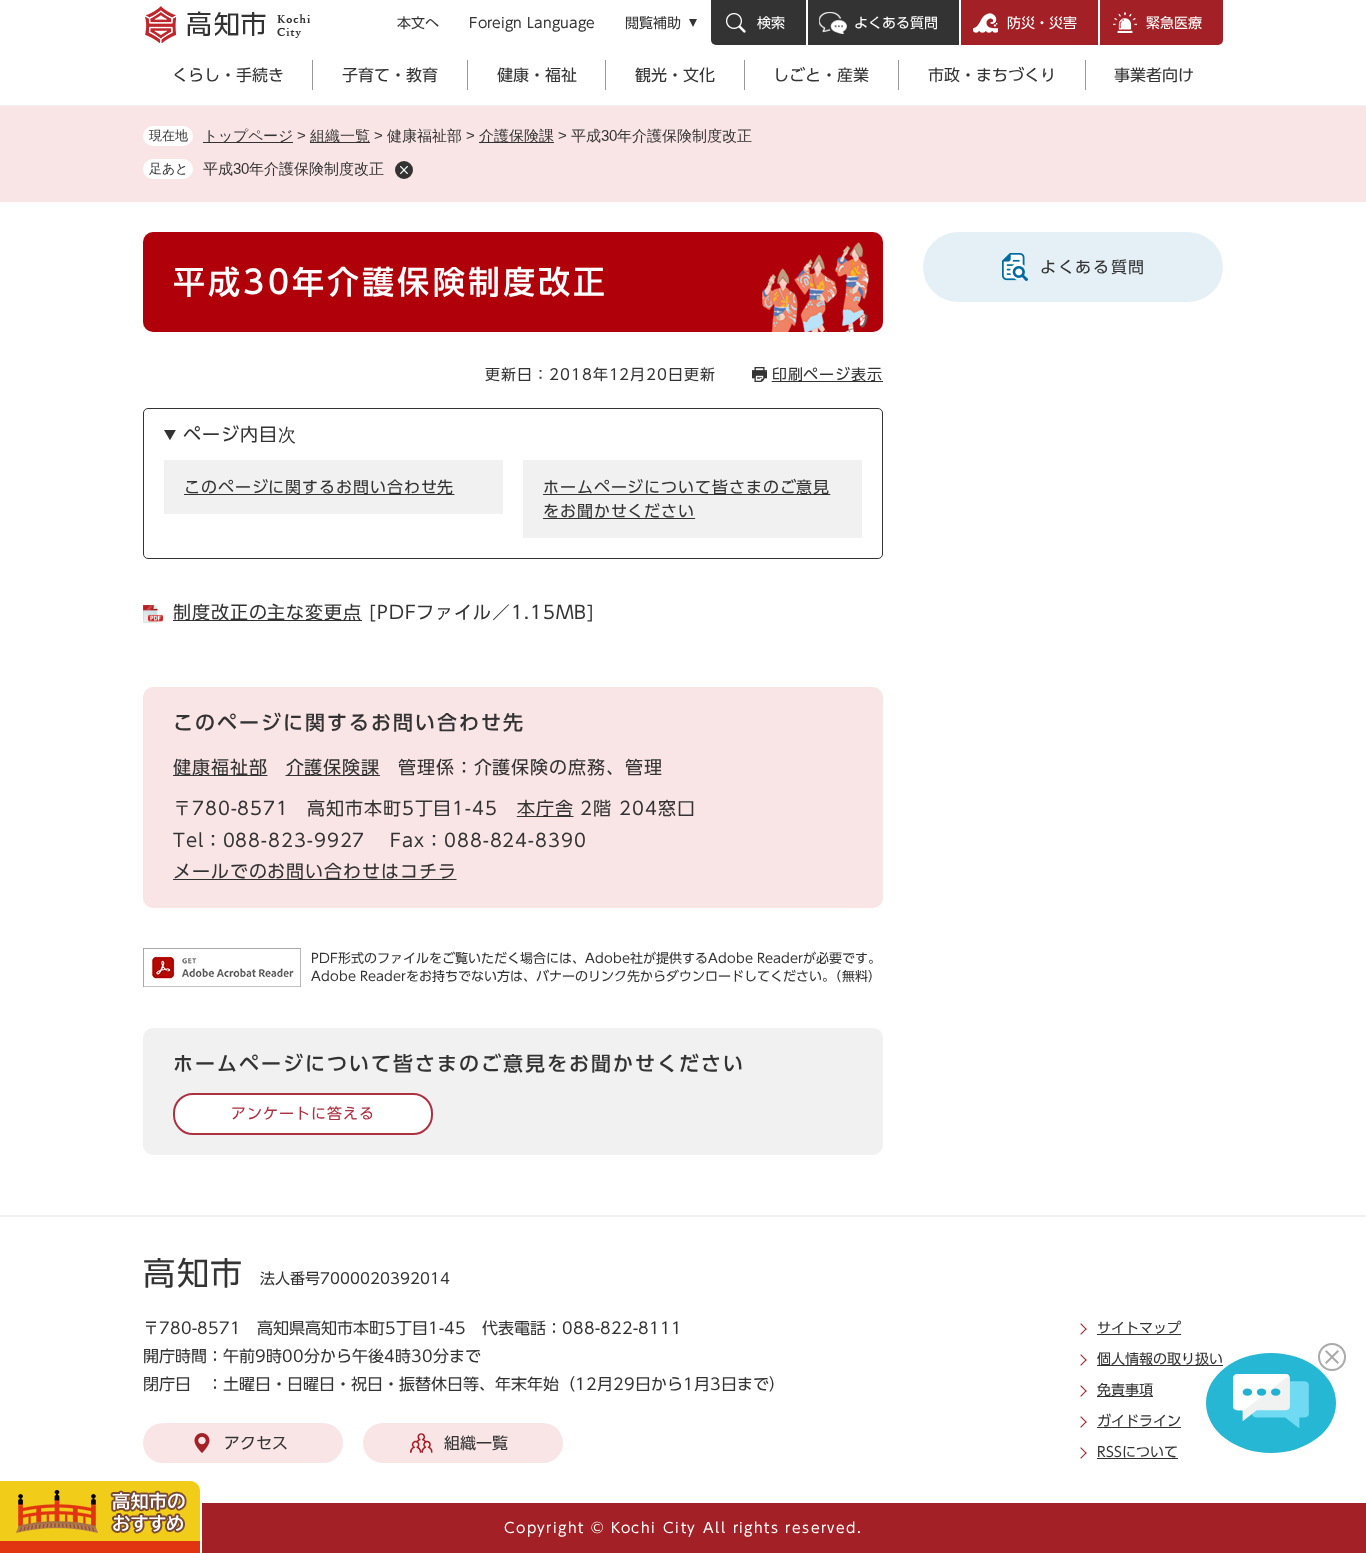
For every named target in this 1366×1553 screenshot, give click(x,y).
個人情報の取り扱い (1160, 1359)
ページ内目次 (239, 434)
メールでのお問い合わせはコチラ (315, 871)
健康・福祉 (537, 75)
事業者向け (1154, 75)
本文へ (418, 23)
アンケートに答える (302, 1113)
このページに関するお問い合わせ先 (319, 487)
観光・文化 (675, 75)
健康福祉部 (220, 767)
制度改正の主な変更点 (267, 612)
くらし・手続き (228, 75)
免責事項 (1125, 1390)
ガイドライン (1139, 1421)
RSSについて (1137, 1452)
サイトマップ (1139, 1328)
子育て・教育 (390, 75)
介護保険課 (516, 135)
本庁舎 (545, 808)
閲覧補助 (653, 23)
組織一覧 (340, 135)
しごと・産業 (821, 75)
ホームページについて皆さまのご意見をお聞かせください (686, 499)
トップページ (248, 135)
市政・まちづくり (992, 75)
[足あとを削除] (404, 170)
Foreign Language (532, 23)
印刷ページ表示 (827, 374)
